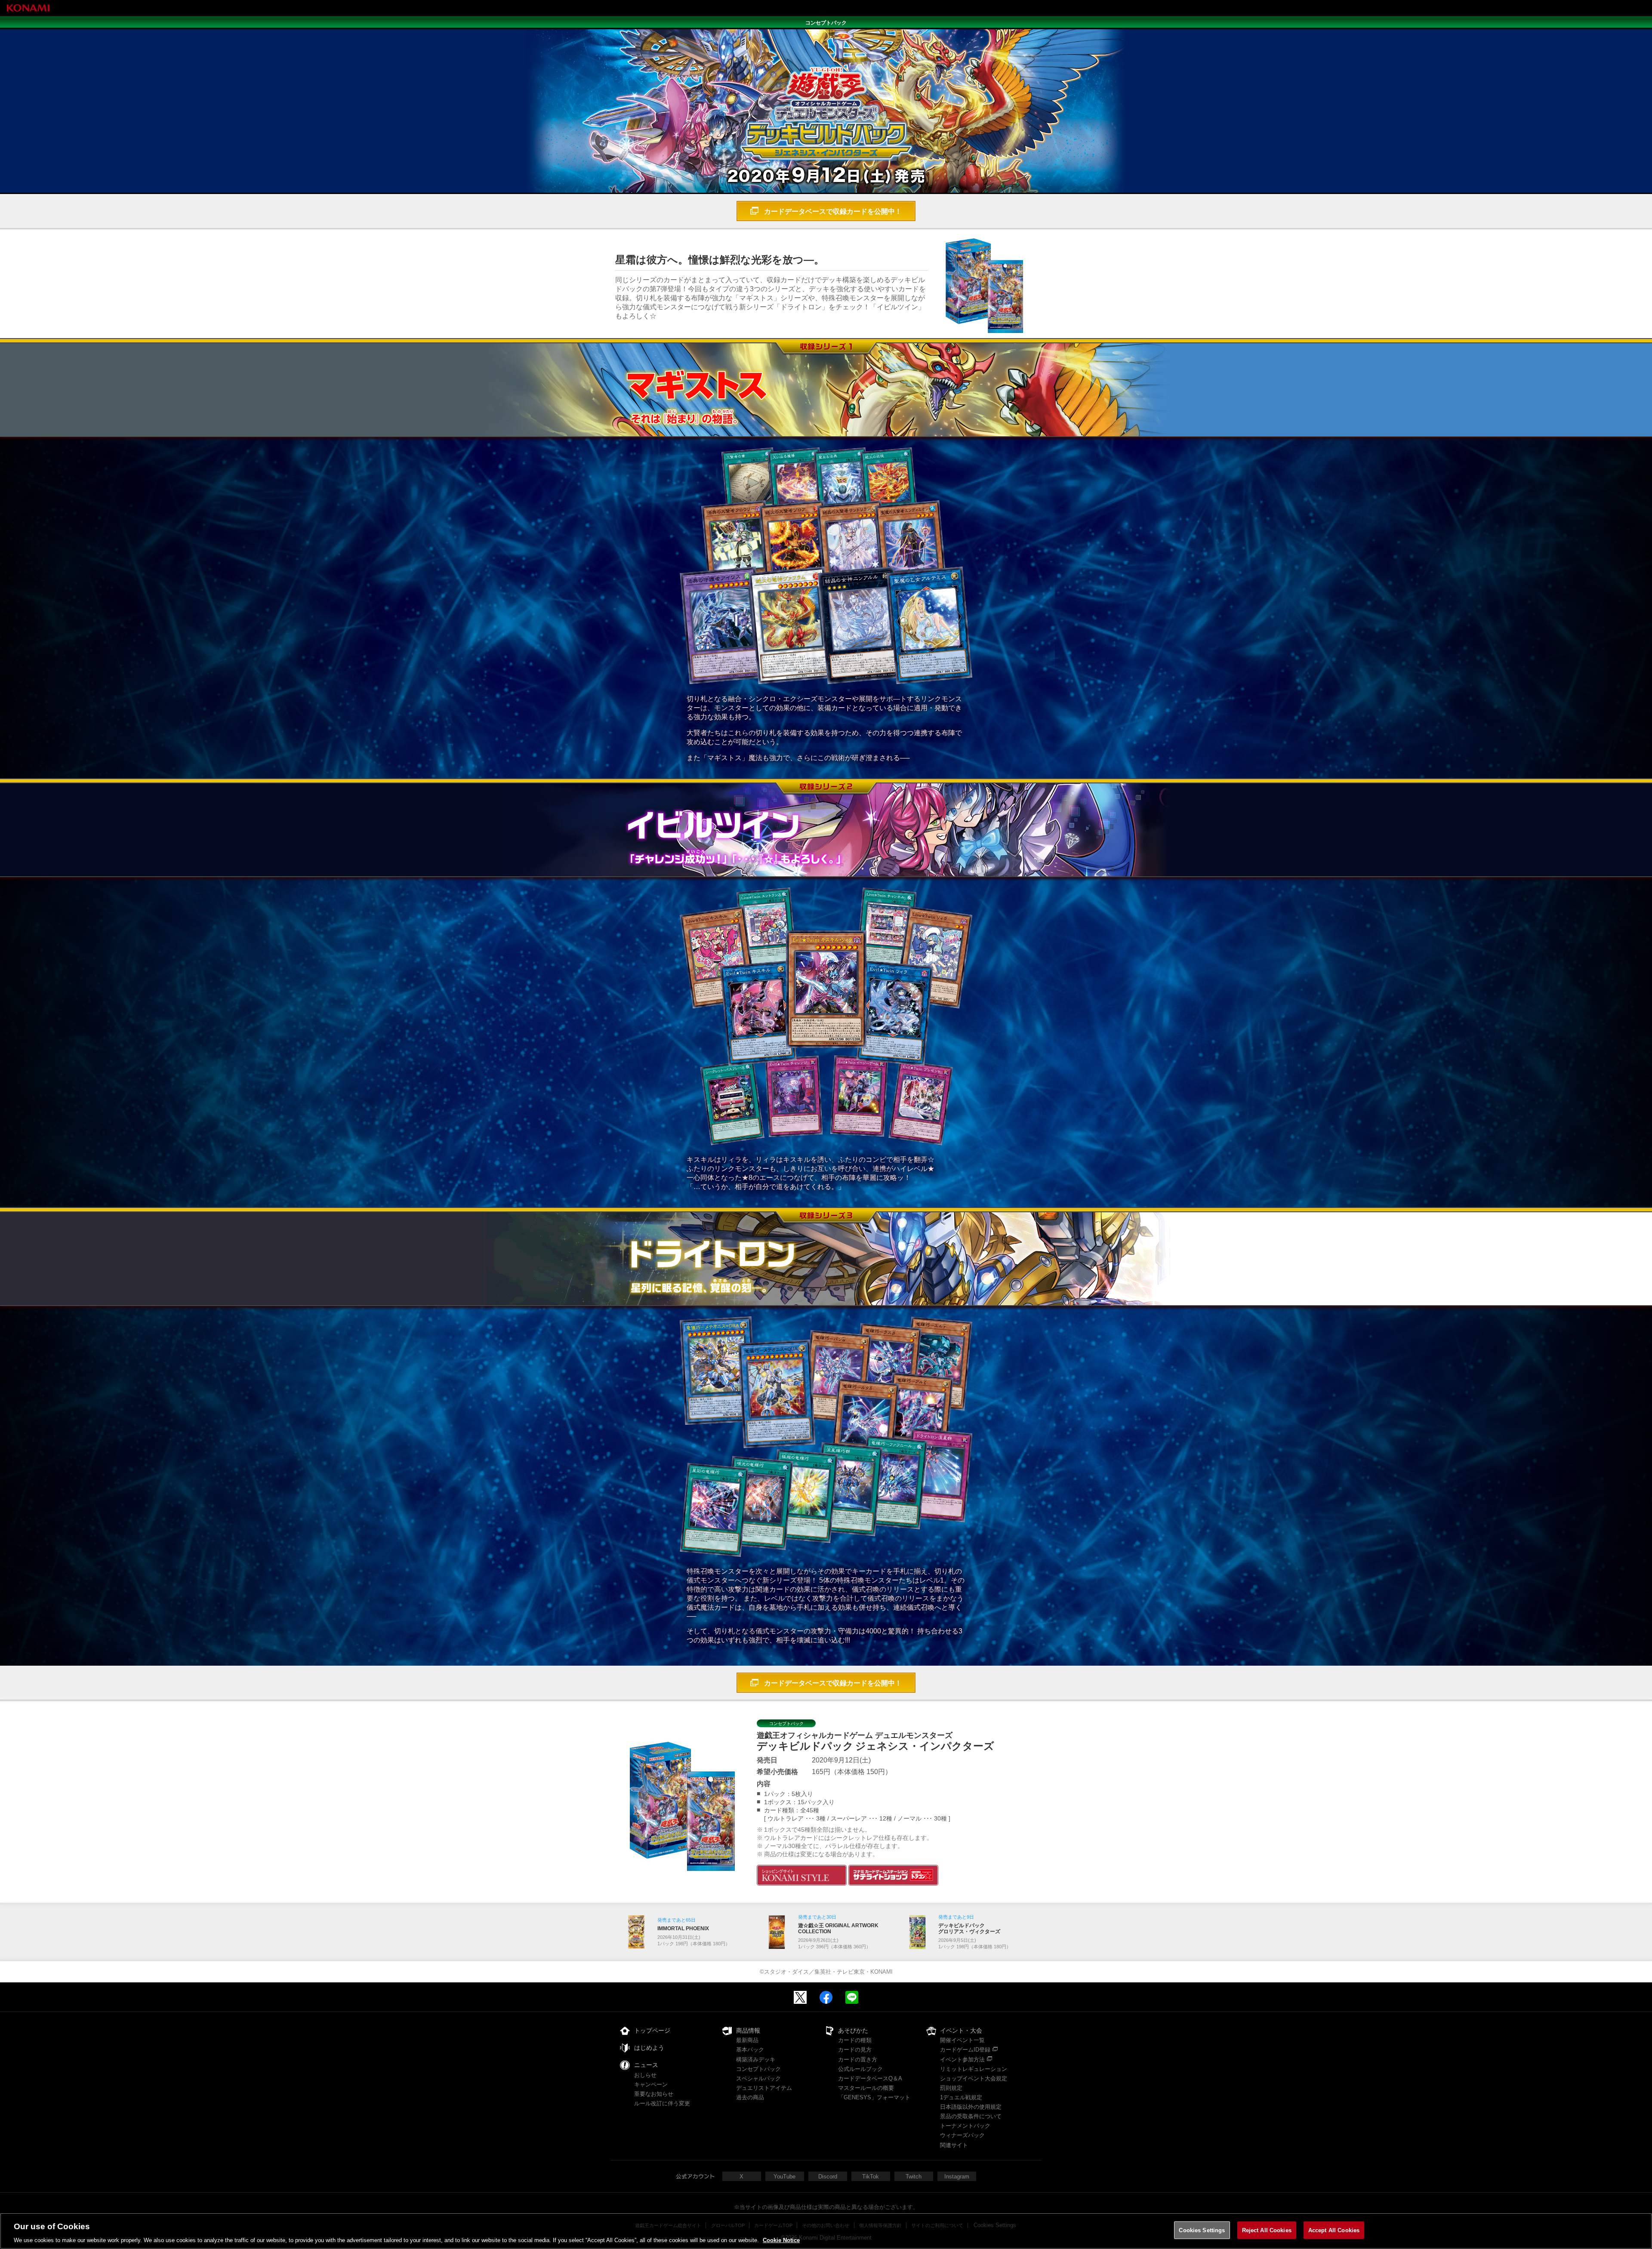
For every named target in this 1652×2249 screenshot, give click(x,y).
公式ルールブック (860, 2069)
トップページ (652, 2030)
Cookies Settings (1202, 2230)
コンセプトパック (758, 2069)
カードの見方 (855, 2050)
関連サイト (954, 2145)
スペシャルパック (758, 2078)
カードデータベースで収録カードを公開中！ (833, 211)
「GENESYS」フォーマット (874, 2097)
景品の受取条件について (971, 2116)
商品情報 (748, 2030)
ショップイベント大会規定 (974, 2078)
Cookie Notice (781, 2240)
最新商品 (747, 2040)
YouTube (784, 2177)
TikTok (871, 2177)
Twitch (914, 2177)
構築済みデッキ (756, 2060)
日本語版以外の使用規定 (971, 2107)
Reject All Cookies (1267, 2230)
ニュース (646, 2065)
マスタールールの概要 (866, 2088)
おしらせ (645, 2075)
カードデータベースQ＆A (870, 2078)
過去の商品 (750, 2097)
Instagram (957, 2177)
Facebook (826, 1997)
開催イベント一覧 (962, 2040)
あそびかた (853, 2030)
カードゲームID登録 (965, 2050)
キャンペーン (651, 2084)
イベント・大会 (961, 2030)
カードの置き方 (858, 2060)
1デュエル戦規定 (961, 2097)
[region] (826, 2231)
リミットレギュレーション (974, 2069)
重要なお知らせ (654, 2094)
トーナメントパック (965, 2126)
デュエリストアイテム (764, 2088)
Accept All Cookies (1334, 2230)
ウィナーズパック (962, 2135)
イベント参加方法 (962, 2060)
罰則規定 (951, 2088)
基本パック (750, 2050)
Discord (828, 2177)
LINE (852, 1997)
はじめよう (649, 2048)
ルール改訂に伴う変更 (662, 2103)
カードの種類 (855, 2040)
